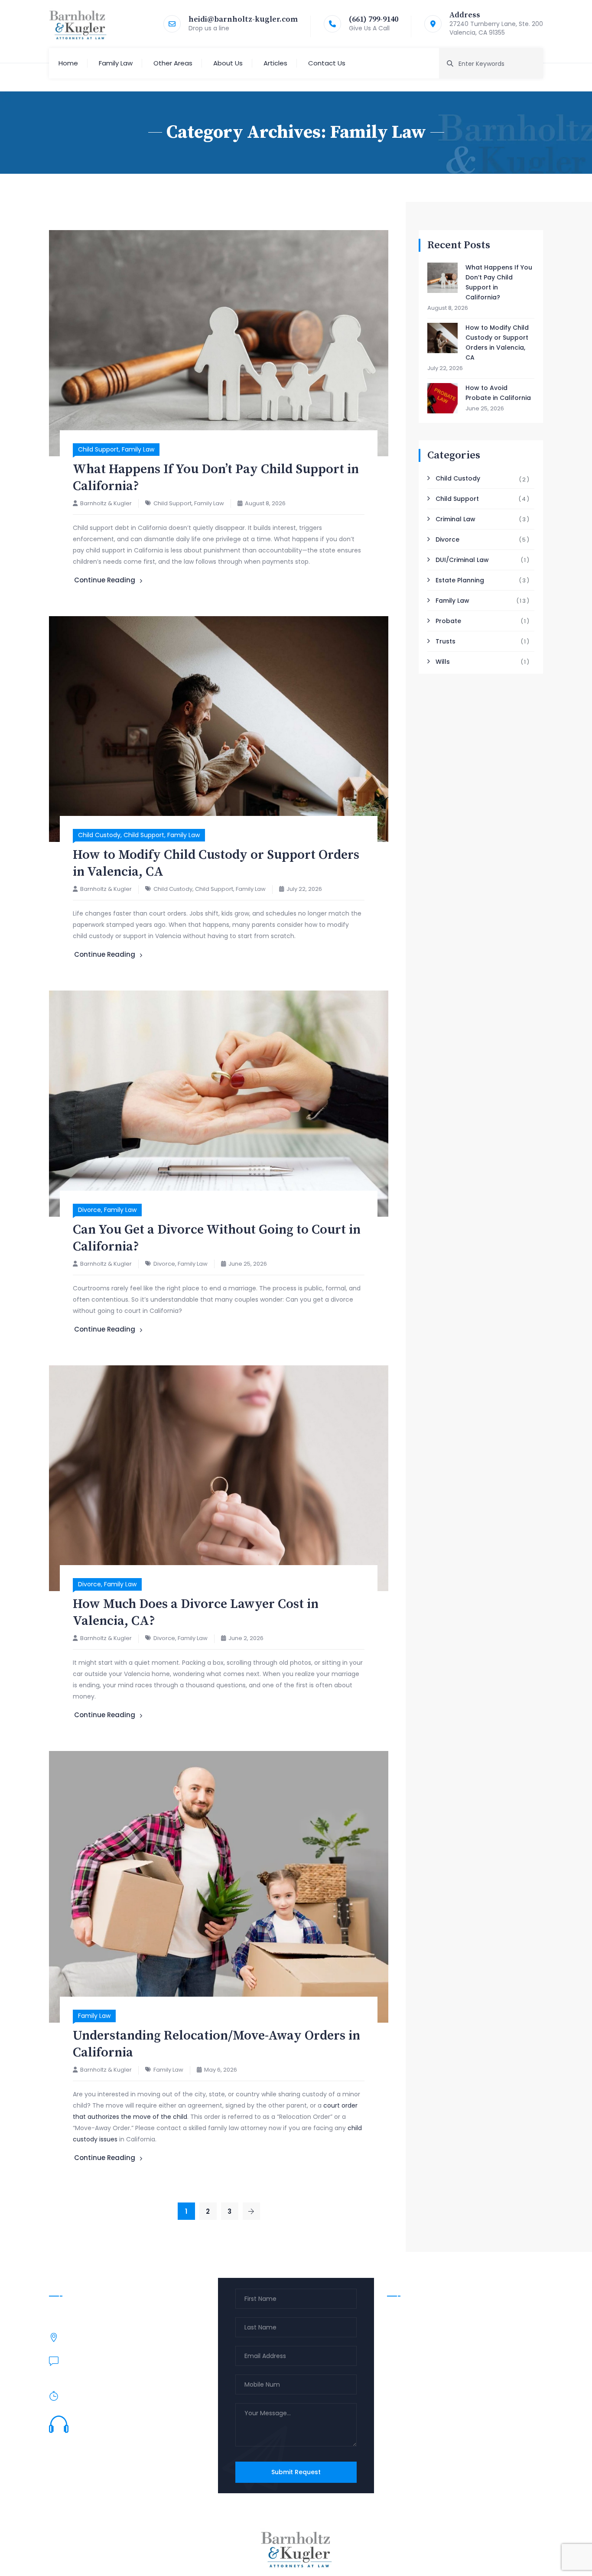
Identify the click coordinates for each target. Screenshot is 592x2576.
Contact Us (327, 63)
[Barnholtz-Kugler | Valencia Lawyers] (78, 24)
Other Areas (173, 63)
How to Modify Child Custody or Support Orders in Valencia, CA (497, 343)
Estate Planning (460, 580)
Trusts (446, 641)
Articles (275, 63)
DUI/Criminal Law (462, 560)
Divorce (89, 1210)
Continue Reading (105, 580)
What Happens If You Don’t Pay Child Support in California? (499, 282)
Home (68, 63)
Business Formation (423, 2379)
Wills (443, 662)
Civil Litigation (415, 2362)
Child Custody (99, 835)
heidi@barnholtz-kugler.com (243, 19)
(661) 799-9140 (374, 19)
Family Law (116, 63)
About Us (228, 63)
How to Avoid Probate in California (498, 393)
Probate (448, 621)
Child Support (98, 449)
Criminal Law (455, 519)
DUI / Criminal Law (421, 2329)
